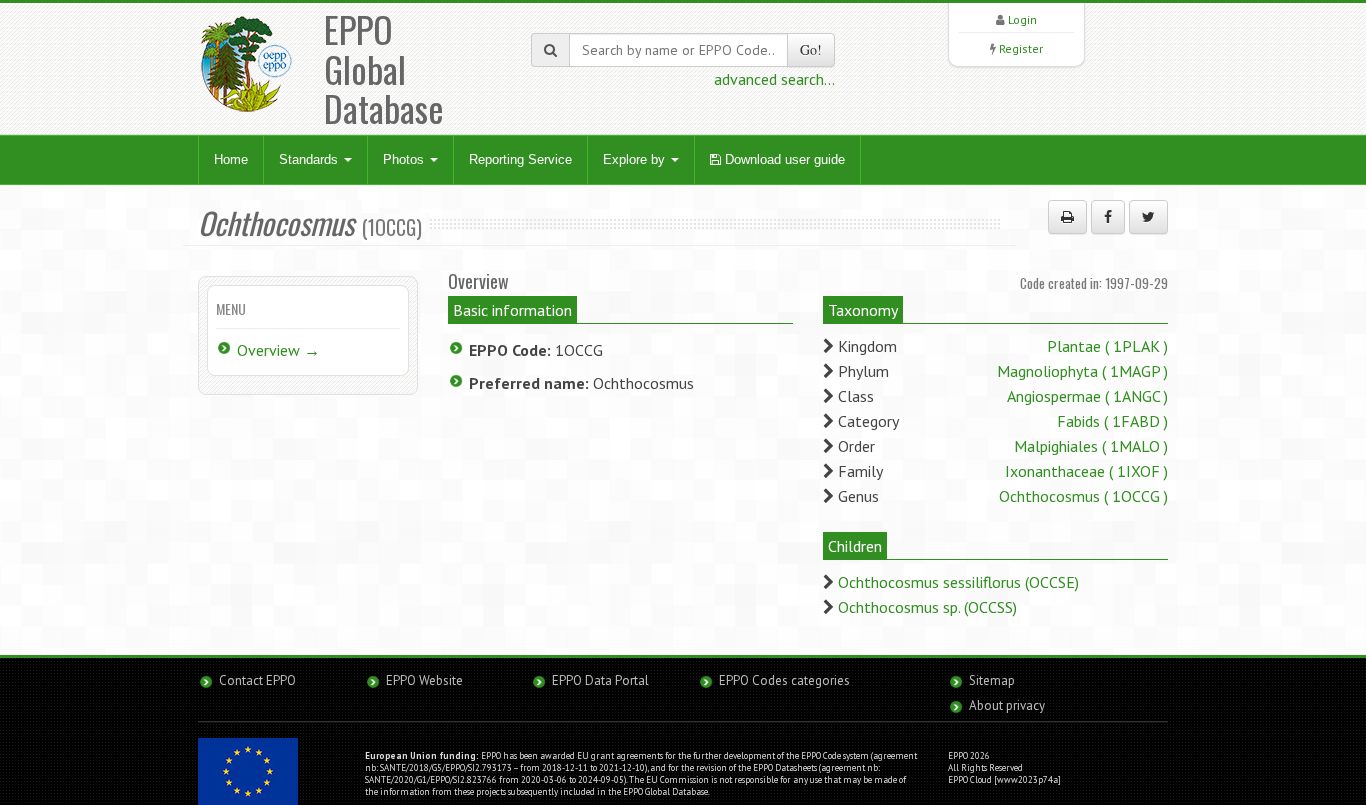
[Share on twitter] (1148, 217)
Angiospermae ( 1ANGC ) (1087, 396)
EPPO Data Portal (600, 680)
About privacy (1007, 705)
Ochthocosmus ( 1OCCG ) (1083, 496)
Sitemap (992, 680)
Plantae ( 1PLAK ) (1107, 346)
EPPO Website (424, 680)
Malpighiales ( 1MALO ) (1091, 446)
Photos (405, 159)
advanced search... (774, 79)
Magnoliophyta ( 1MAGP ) (1082, 371)
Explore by (636, 159)
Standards (310, 159)
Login (1022, 19)
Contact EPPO (257, 680)
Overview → (278, 350)
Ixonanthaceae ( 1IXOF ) (1086, 471)
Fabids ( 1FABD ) (1112, 421)
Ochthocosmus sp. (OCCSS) (927, 607)
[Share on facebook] (1108, 217)
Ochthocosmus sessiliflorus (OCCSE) (958, 582)
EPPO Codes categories (784, 680)
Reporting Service (520, 159)
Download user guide (783, 159)
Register (1021, 48)
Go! (811, 49)
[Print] (1067, 217)
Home (231, 159)
